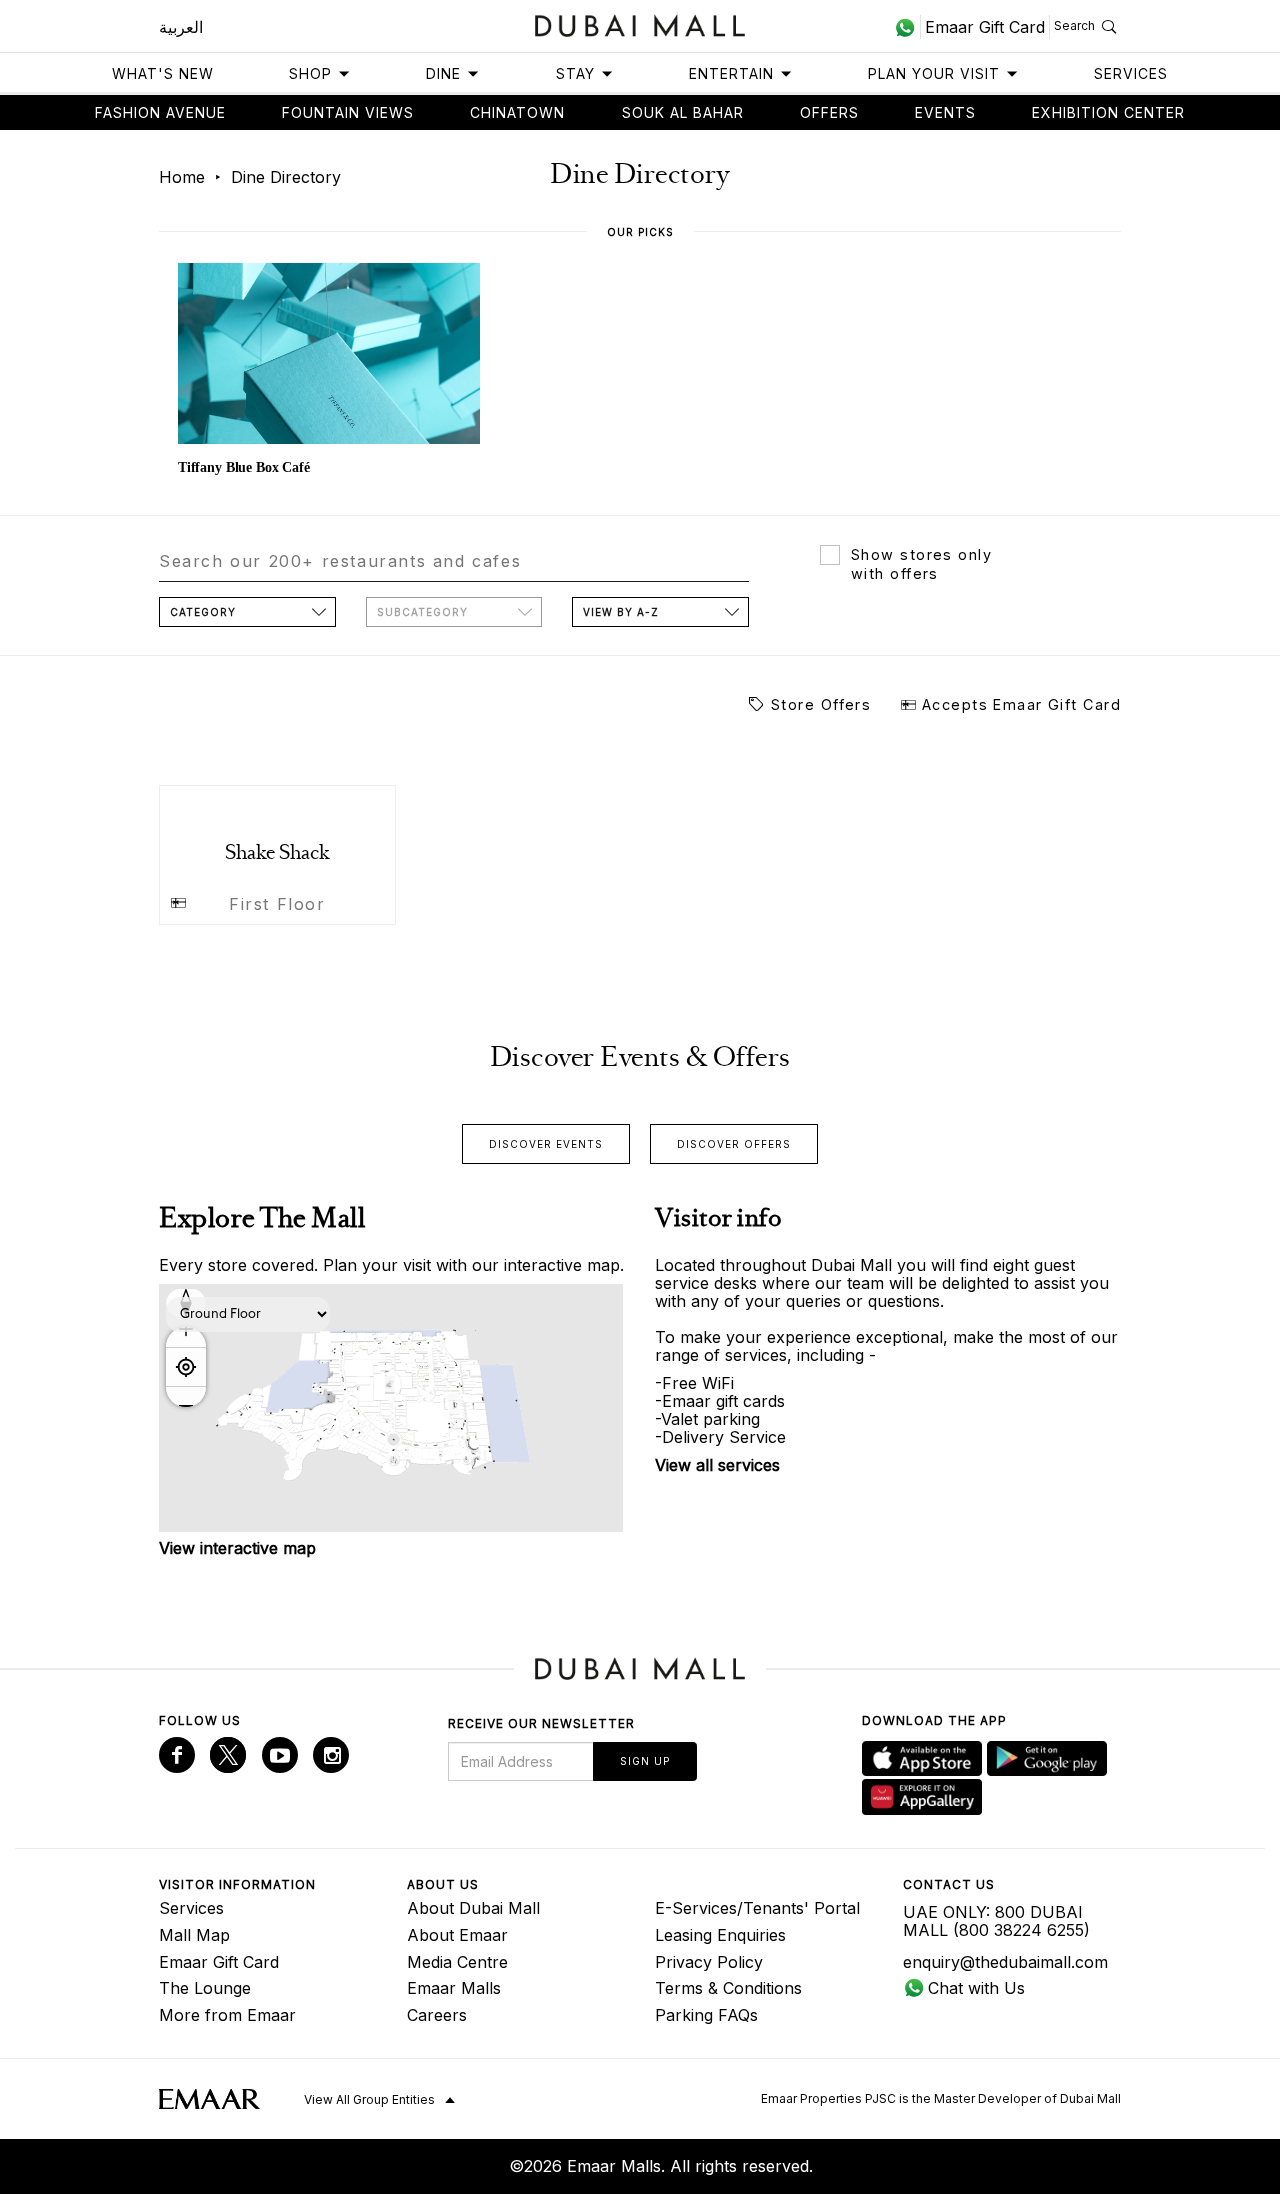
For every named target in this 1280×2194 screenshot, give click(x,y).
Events (945, 112)
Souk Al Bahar (683, 112)
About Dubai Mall (473, 1908)
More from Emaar (227, 2015)
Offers (829, 112)
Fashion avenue (160, 112)
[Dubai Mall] (640, 23)
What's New (163, 73)
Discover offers (734, 1144)
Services (1131, 73)
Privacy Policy (709, 1962)
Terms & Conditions (728, 1988)
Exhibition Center (1108, 112)
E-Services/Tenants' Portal (757, 1908)
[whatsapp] (907, 27)
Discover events (546, 1144)
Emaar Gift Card (219, 1962)
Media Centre (457, 1962)
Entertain (731, 73)
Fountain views (348, 112)
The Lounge (205, 1988)
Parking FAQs (706, 2015)
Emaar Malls (454, 1988)
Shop (310, 73)
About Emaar (457, 1935)
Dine (443, 73)
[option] (329, 371)
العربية (181, 27)
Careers (437, 2015)
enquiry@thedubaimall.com (1005, 1962)
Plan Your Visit (934, 73)
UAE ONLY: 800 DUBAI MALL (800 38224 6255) (996, 1921)
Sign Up (645, 1761)
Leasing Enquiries (720, 1935)
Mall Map (194, 1935)
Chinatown (517, 112)
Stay (575, 73)
